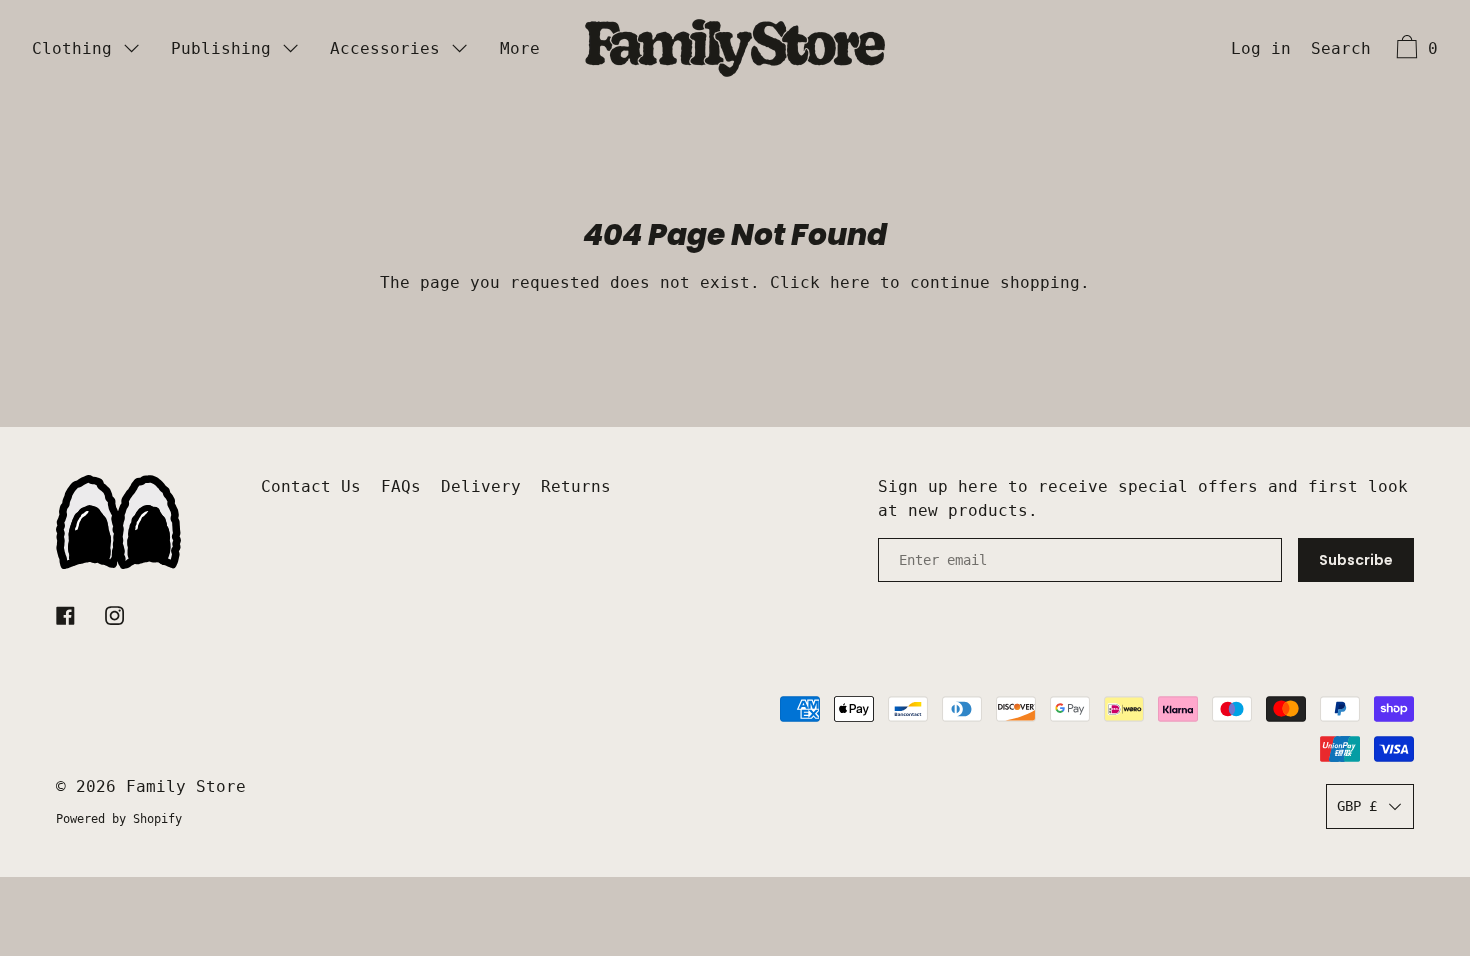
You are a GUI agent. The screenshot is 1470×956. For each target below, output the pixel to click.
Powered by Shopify (119, 819)
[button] (1341, 51)
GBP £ (1357, 806)
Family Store (186, 786)
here (850, 282)
